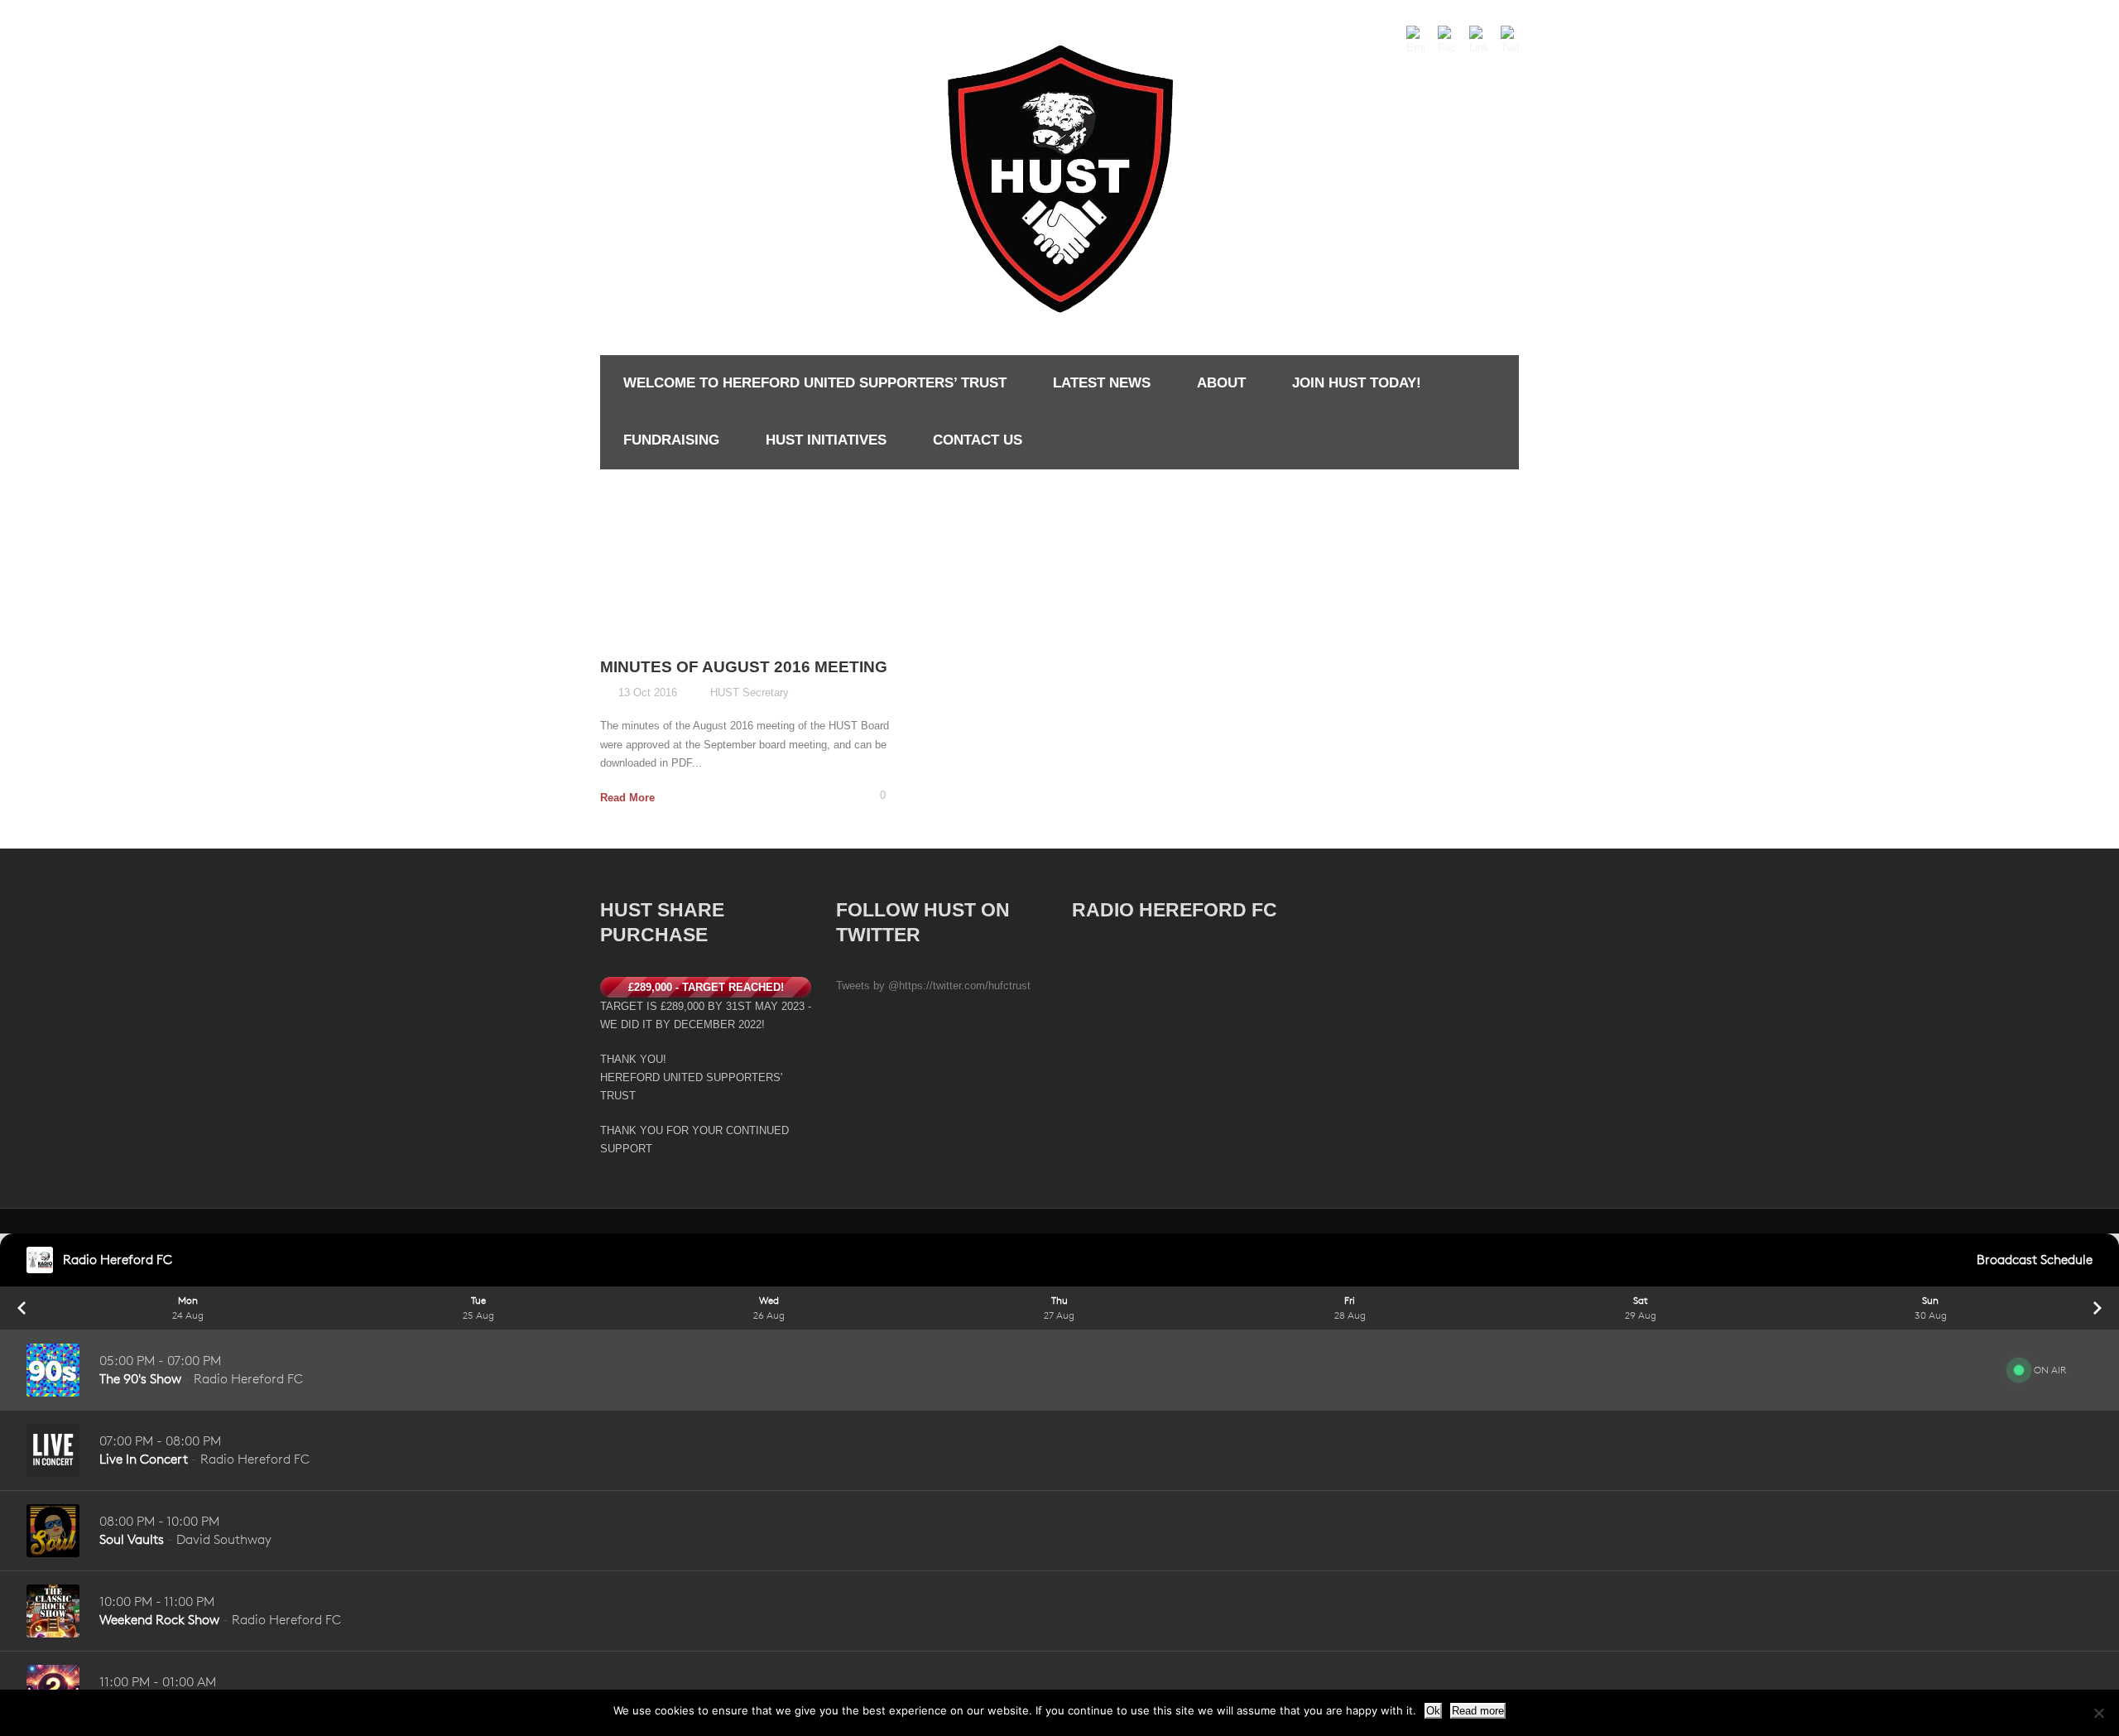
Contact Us (978, 440)
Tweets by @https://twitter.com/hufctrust (933, 986)
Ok (1433, 1711)
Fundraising (671, 440)
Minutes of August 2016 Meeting (744, 667)
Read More (627, 798)
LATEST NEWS (1102, 383)
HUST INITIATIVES (826, 440)
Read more (1478, 1711)
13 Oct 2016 (648, 692)
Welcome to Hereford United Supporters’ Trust (815, 383)
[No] (2098, 1713)
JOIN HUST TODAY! (1357, 383)
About (1221, 383)
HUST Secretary (750, 692)
